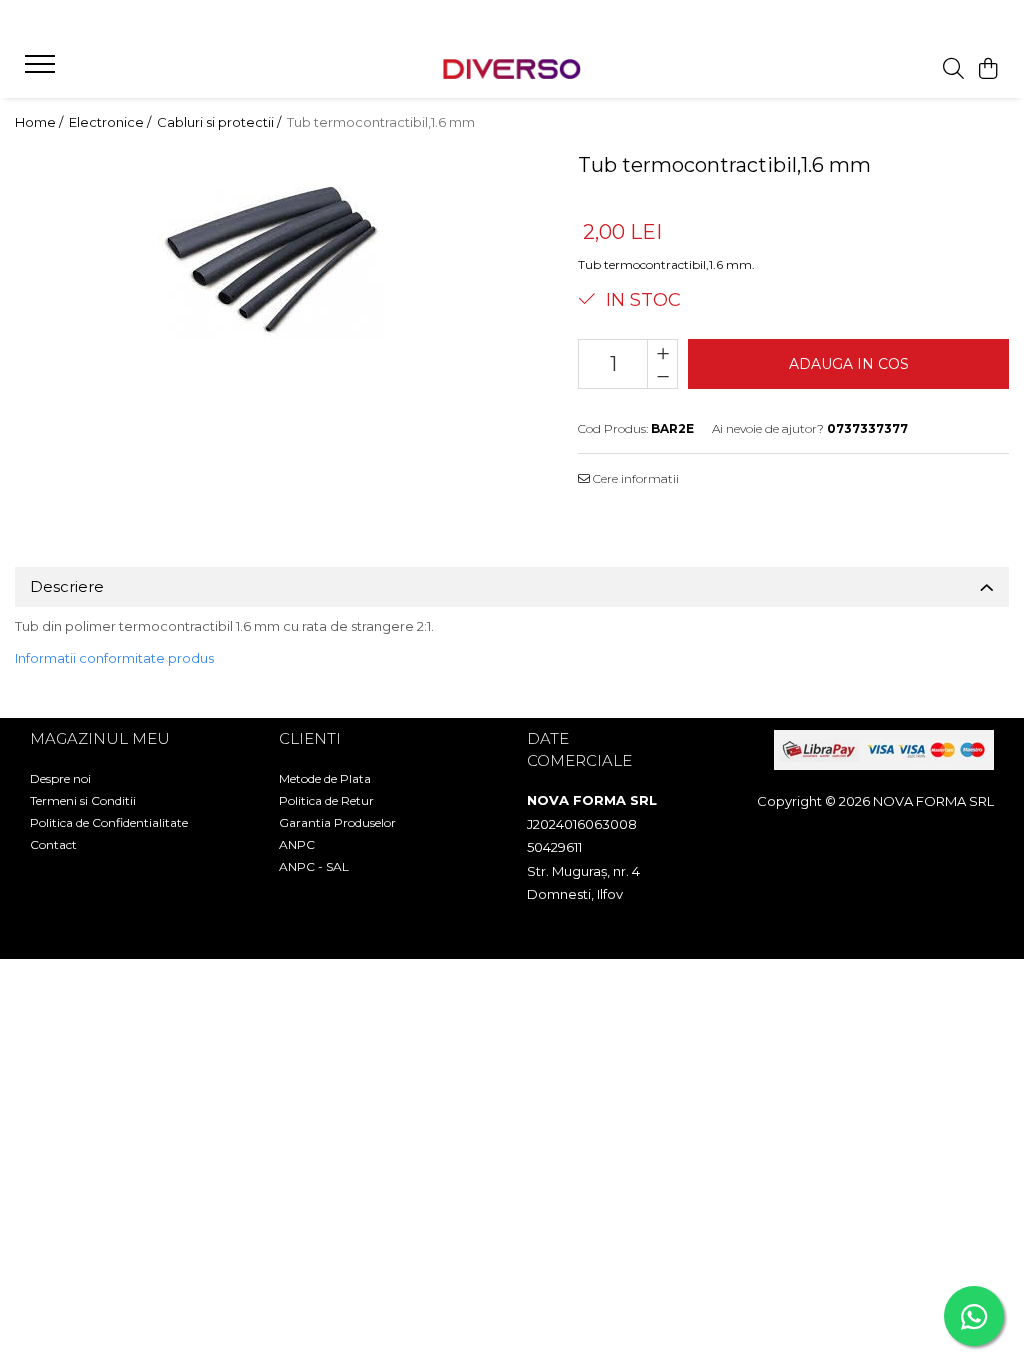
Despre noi (60, 778)
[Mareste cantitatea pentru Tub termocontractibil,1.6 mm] (662, 352)
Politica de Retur (326, 800)
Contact (53, 844)
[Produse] (42, 70)
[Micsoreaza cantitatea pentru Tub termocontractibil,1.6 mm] (662, 376)
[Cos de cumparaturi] (988, 69)
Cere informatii (634, 478)
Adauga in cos (849, 364)
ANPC (297, 844)
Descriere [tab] (67, 586)
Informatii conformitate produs (114, 658)
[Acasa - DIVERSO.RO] (511, 69)
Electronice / (111, 122)
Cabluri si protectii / (220, 122)
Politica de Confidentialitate (109, 822)
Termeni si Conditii (83, 800)
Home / (40, 122)
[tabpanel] (271, 259)
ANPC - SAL (314, 866)
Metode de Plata (325, 778)
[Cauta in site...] (953, 69)
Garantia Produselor (337, 822)
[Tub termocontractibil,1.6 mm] (271, 259)
